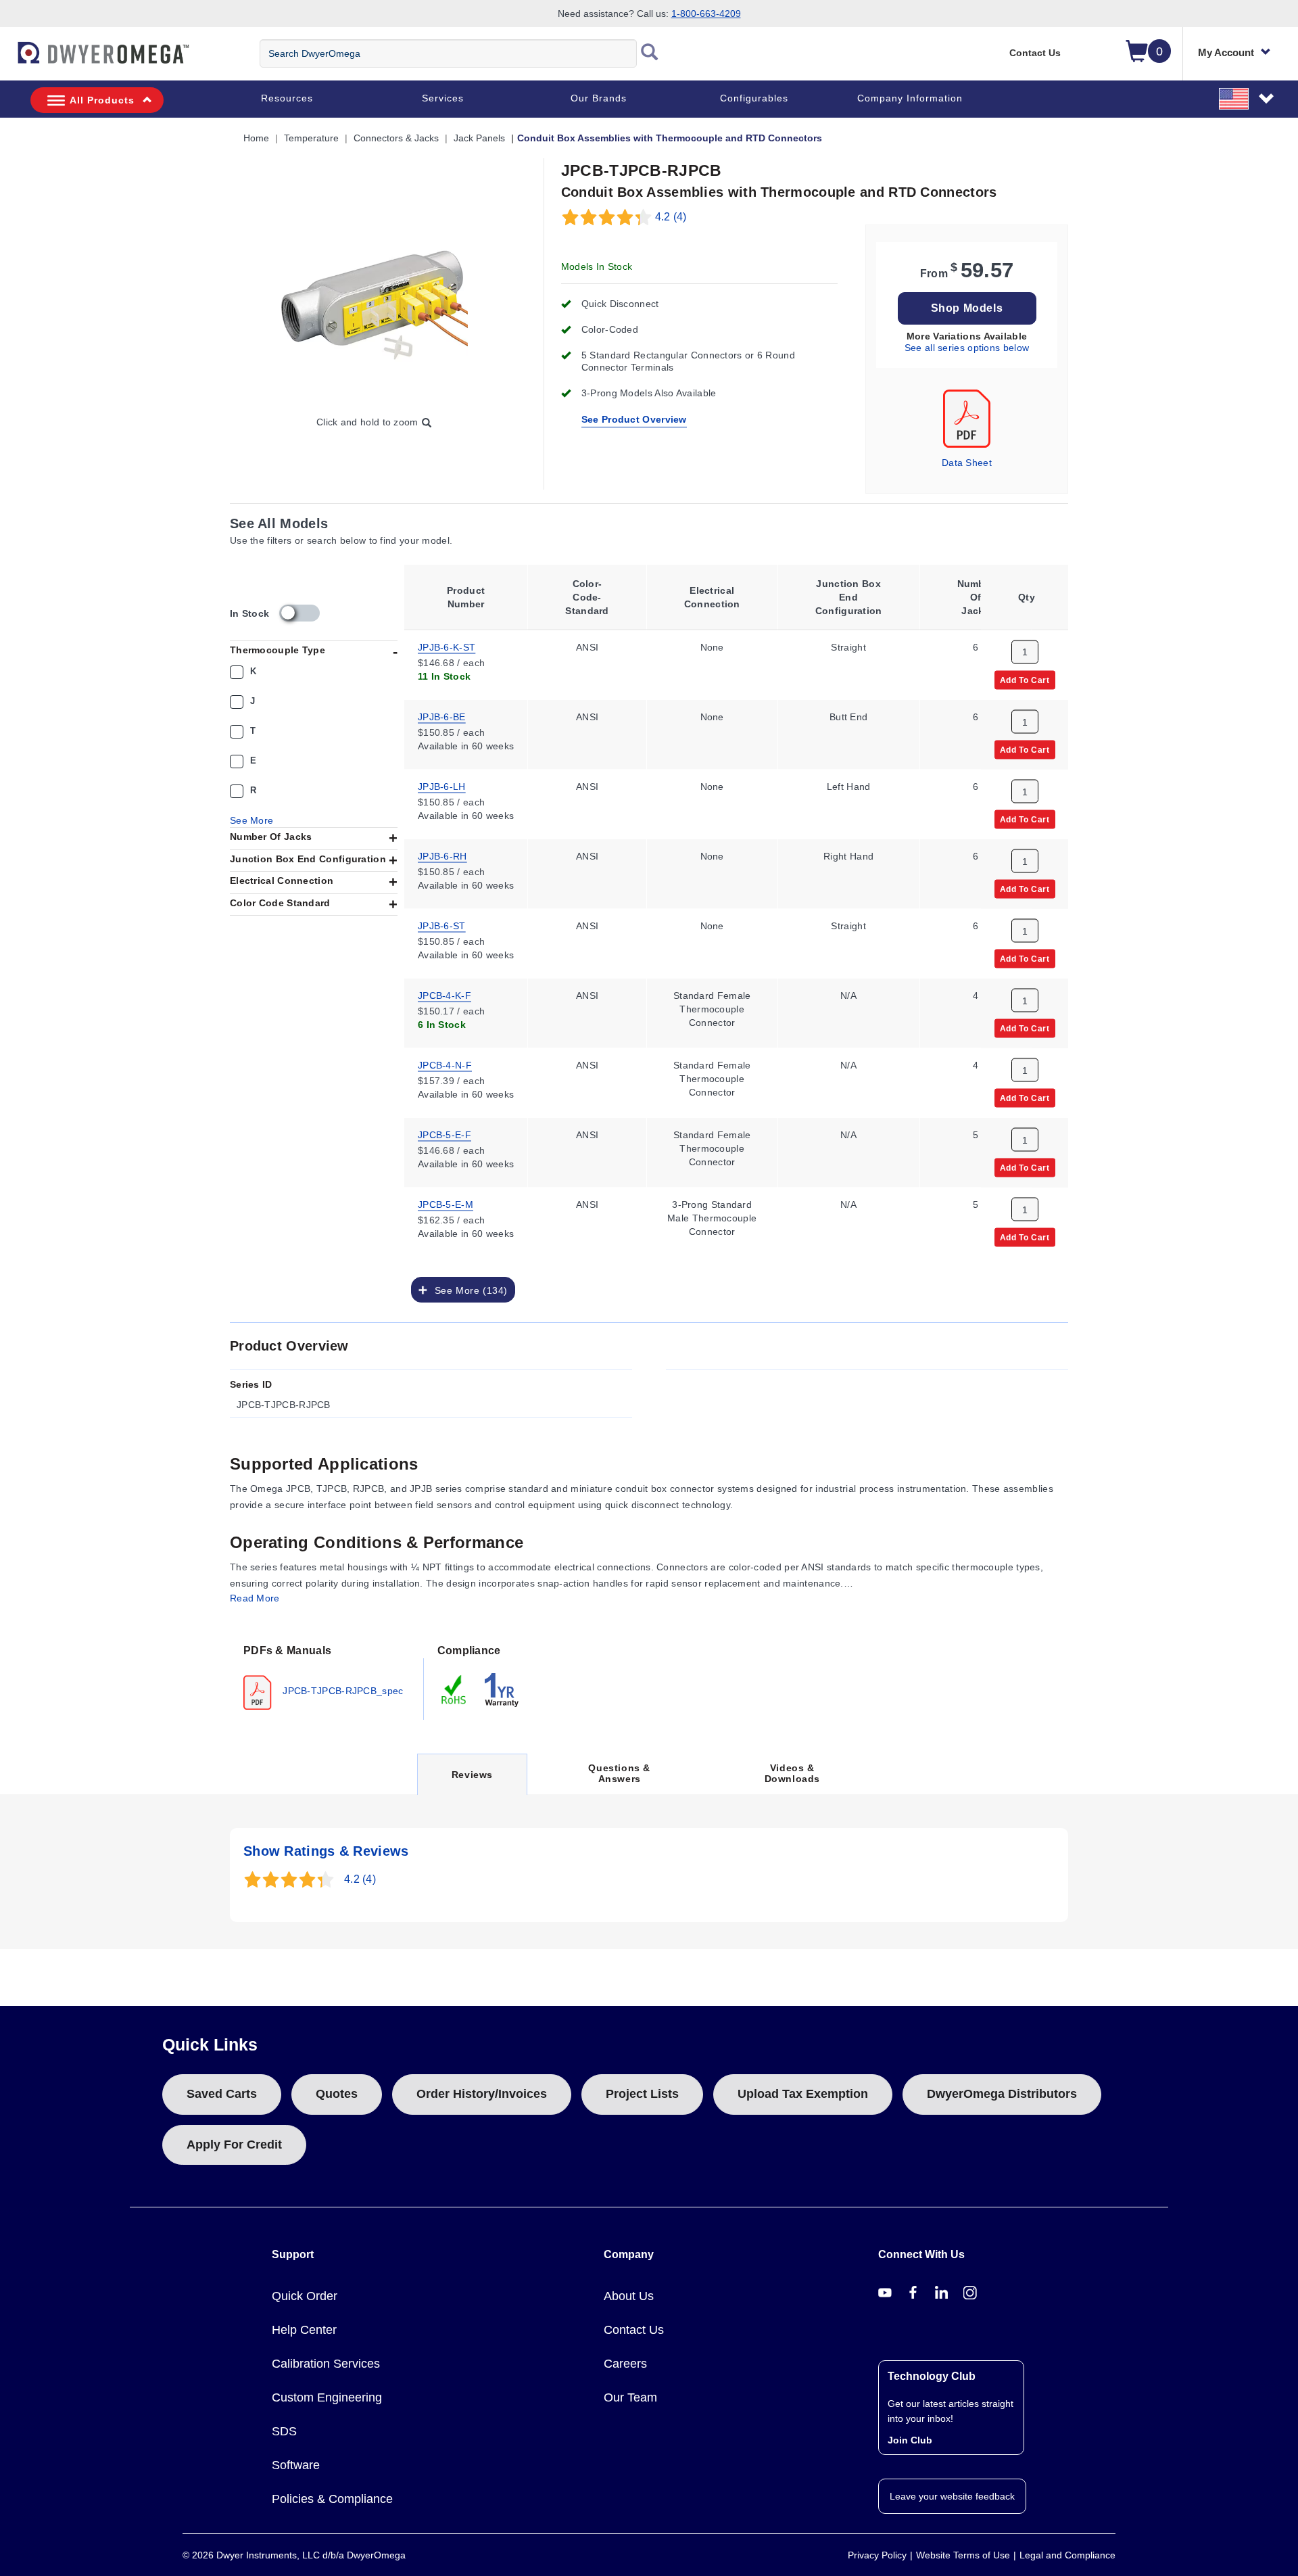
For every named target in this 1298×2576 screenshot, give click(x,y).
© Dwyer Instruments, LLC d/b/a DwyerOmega (294, 2555)
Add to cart (1025, 679)
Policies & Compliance (332, 2499)
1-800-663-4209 (706, 14)
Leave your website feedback (952, 2496)
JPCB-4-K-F (444, 994)
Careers (625, 2364)
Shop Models (967, 308)
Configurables (754, 98)
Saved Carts (222, 2094)
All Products (102, 100)
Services (443, 98)
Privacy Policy (877, 2555)
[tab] (327, 1676)
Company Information (910, 98)
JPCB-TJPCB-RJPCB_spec (342, 1690)
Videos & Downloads (792, 1773)
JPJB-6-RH (442, 855)
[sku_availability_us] (299, 613)
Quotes (337, 2094)
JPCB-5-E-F (444, 1133)
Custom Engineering (327, 2397)
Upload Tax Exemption (803, 2094)
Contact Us (1035, 53)
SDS (284, 2431)
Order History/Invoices (482, 2094)
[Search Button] (650, 53)
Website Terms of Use (963, 2555)
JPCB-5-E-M (446, 1203)
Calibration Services (326, 2364)
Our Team (630, 2397)
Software (296, 2465)
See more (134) (468, 1290)
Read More (255, 1598)
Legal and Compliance (1067, 2555)
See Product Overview (634, 419)
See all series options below (967, 348)
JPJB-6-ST (442, 924)
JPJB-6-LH (442, 785)
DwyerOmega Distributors (1002, 2094)
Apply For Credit (234, 2145)
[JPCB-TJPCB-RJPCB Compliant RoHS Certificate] (454, 1689)
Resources (287, 98)
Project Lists (642, 2094)
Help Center (304, 2330)
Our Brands (599, 98)
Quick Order (305, 2296)
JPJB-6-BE (442, 716)
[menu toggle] (7, 60)
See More (251, 820)
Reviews (472, 1782)
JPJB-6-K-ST (447, 646)
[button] (1247, 98)
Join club (910, 2440)
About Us (629, 2296)
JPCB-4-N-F (445, 1064)
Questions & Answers (619, 1773)
